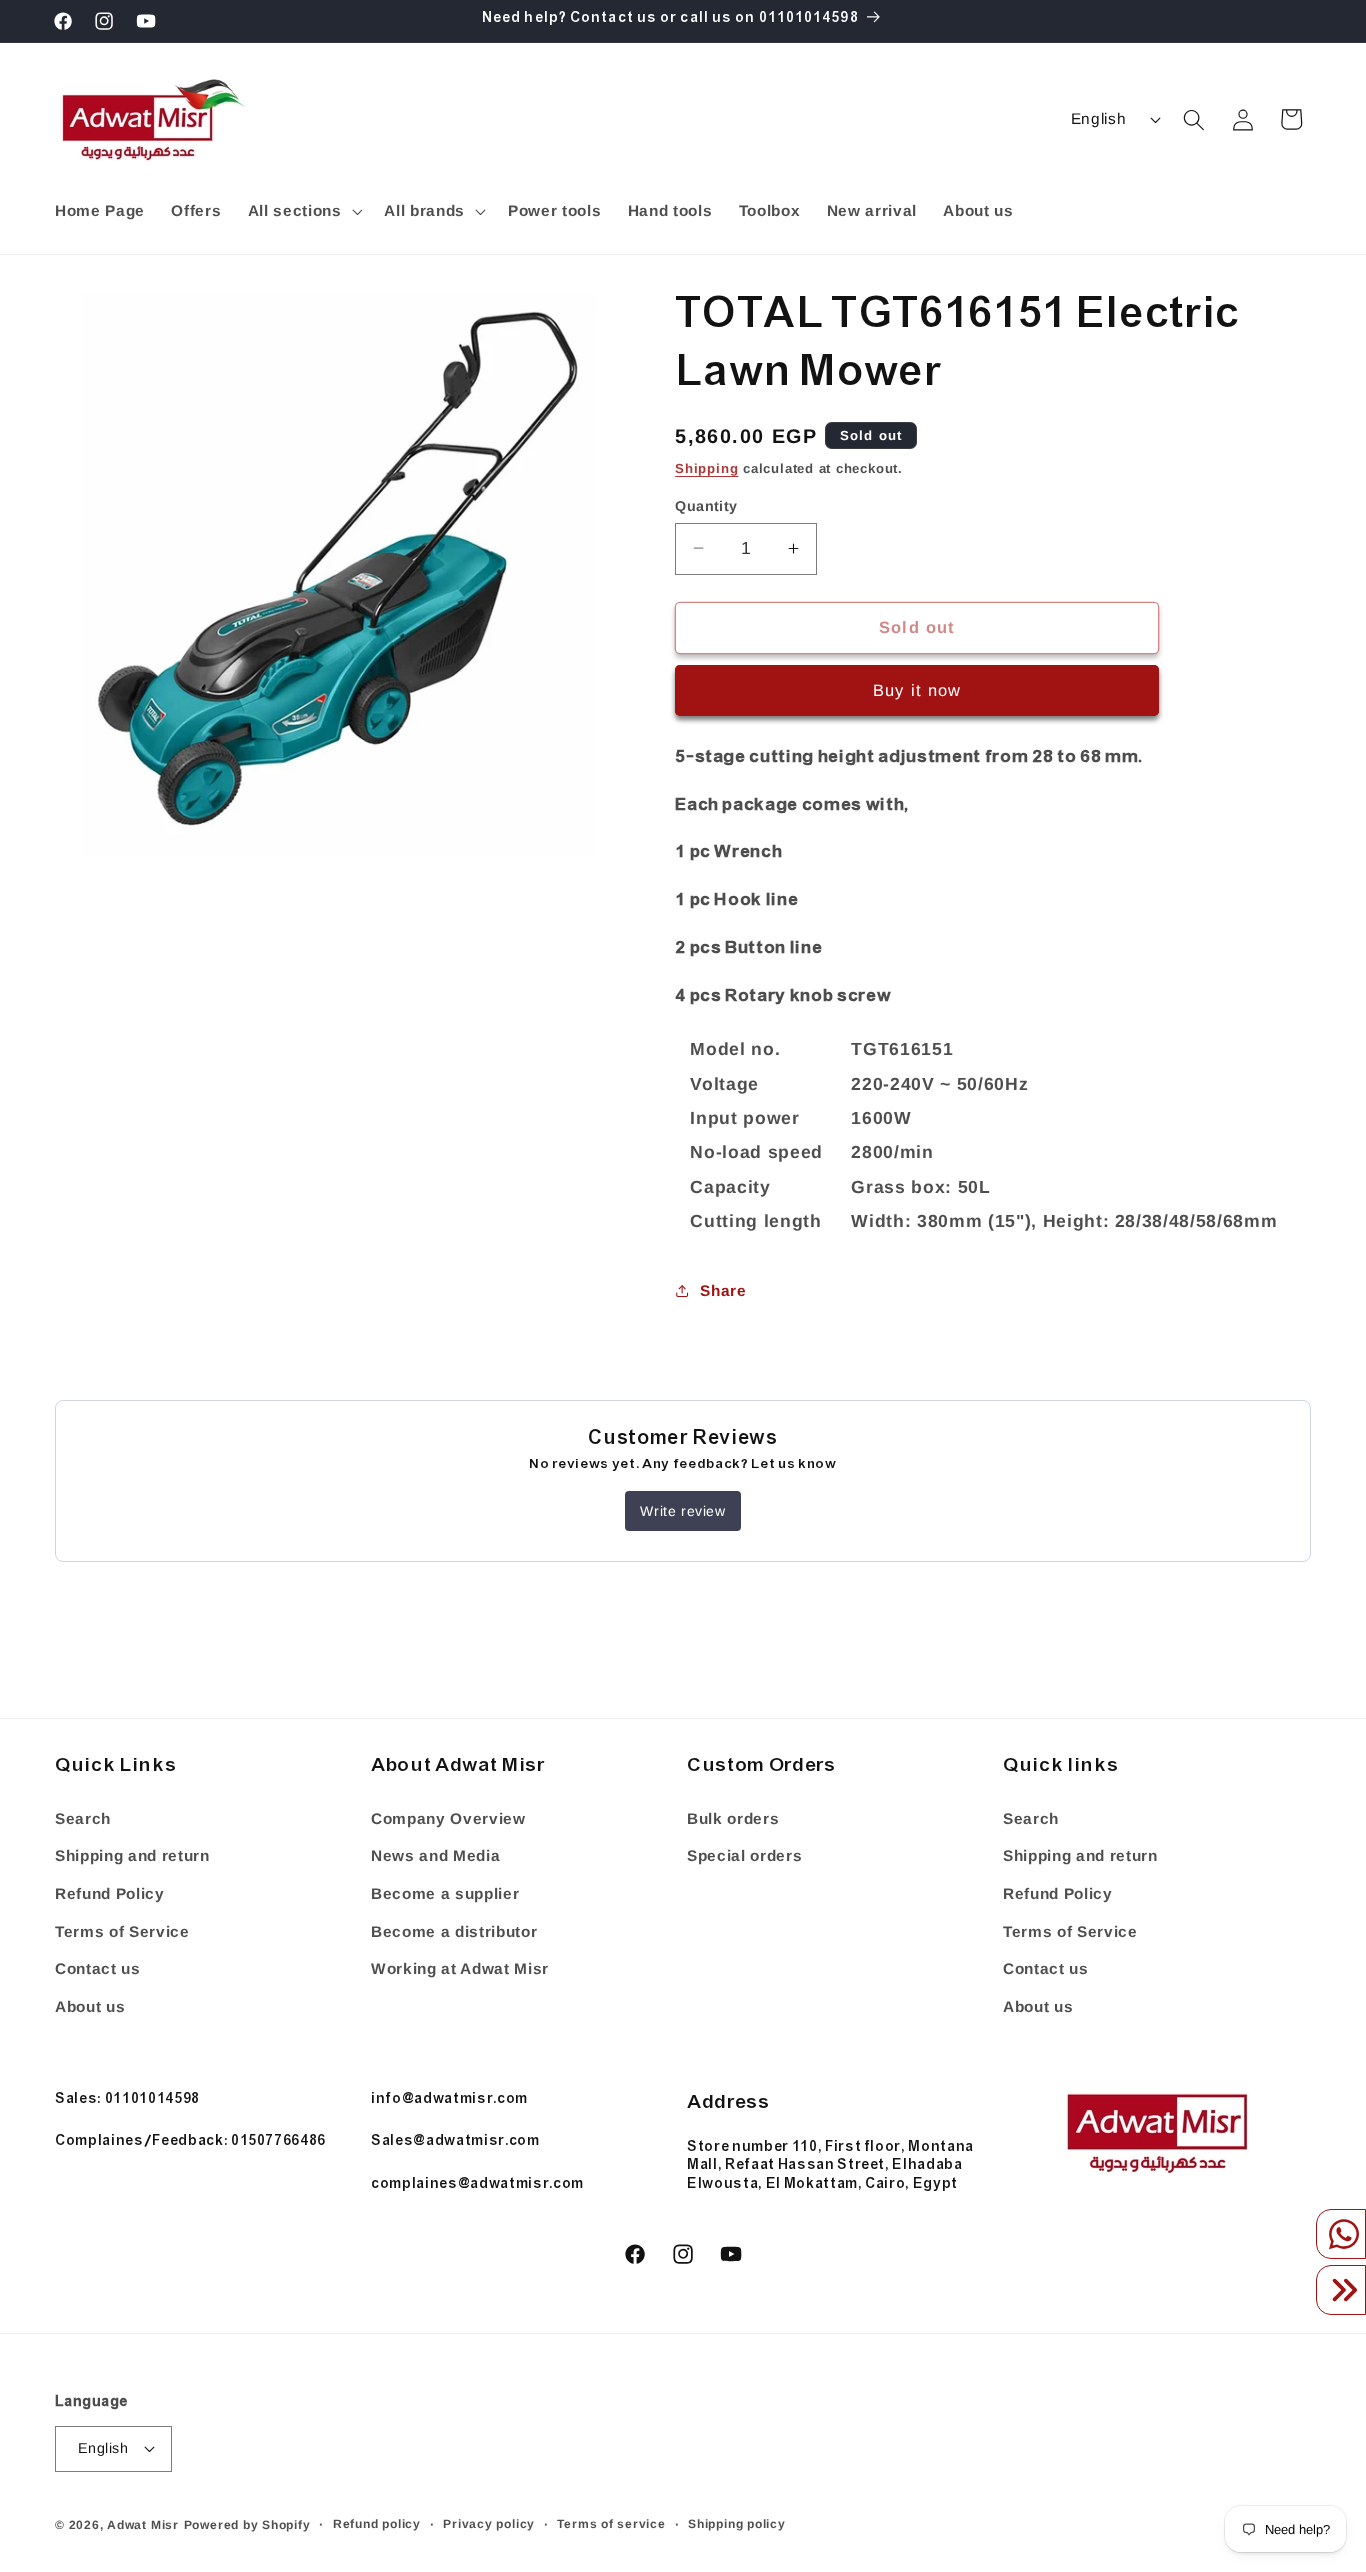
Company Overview (448, 1818)
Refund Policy (110, 1893)
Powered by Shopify (247, 2525)
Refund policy (377, 2524)
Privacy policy (489, 2524)
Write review (682, 1511)
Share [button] (723, 1290)
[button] (302, 211)
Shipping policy (737, 2524)
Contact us (98, 1968)
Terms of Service (122, 1931)
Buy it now (917, 690)
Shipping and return (132, 1855)
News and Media (435, 1855)
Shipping (706, 467)
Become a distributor (454, 1931)
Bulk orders (733, 1818)
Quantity (706, 505)
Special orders (744, 1855)
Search (83, 1818)
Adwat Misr (143, 2525)
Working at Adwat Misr (460, 1968)
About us (90, 2006)
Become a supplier (445, 1893)
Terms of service (611, 2524)
